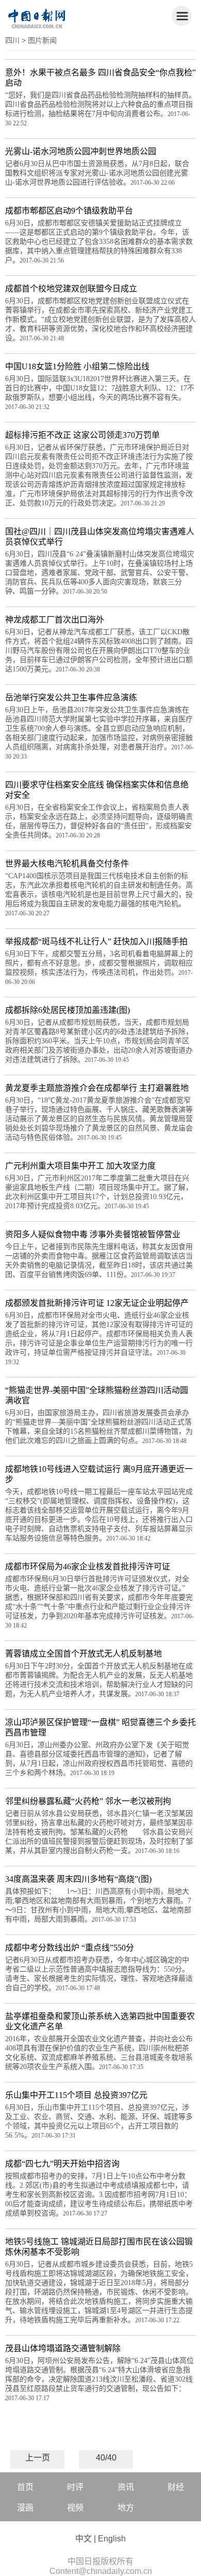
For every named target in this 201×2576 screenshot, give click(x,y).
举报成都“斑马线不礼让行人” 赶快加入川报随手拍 (96, 941)
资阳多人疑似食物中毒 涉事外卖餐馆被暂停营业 (93, 1234)
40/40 (106, 2458)
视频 (75, 2508)
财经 (176, 2487)
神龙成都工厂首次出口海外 (55, 620)
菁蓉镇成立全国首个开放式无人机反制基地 (83, 1654)
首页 (25, 2487)
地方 (126, 2508)
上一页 (38, 2458)
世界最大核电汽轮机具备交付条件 (67, 864)
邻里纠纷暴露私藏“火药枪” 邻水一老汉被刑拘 (88, 1801)
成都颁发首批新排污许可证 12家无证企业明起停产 (97, 1303)
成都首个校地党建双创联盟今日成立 (71, 289)
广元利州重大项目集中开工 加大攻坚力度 (80, 1166)
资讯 (126, 2487)
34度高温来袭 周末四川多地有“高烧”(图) (78, 1879)
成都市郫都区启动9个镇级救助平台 (69, 211)
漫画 (25, 2508)
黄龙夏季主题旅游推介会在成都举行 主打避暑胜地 (97, 1088)
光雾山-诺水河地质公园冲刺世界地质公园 (81, 151)
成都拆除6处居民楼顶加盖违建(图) (68, 1010)
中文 (83, 2539)
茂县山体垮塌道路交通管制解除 (63, 2348)
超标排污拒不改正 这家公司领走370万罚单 (82, 435)
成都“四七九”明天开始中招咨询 (62, 2164)
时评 (75, 2487)
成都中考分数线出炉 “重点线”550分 (70, 1948)
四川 (12, 40)
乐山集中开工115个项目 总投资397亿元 (76, 2095)
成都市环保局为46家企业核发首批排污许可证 (88, 1566)
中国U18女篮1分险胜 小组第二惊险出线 (77, 366)
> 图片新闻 (39, 40)
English (112, 2539)
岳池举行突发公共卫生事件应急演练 (71, 698)
